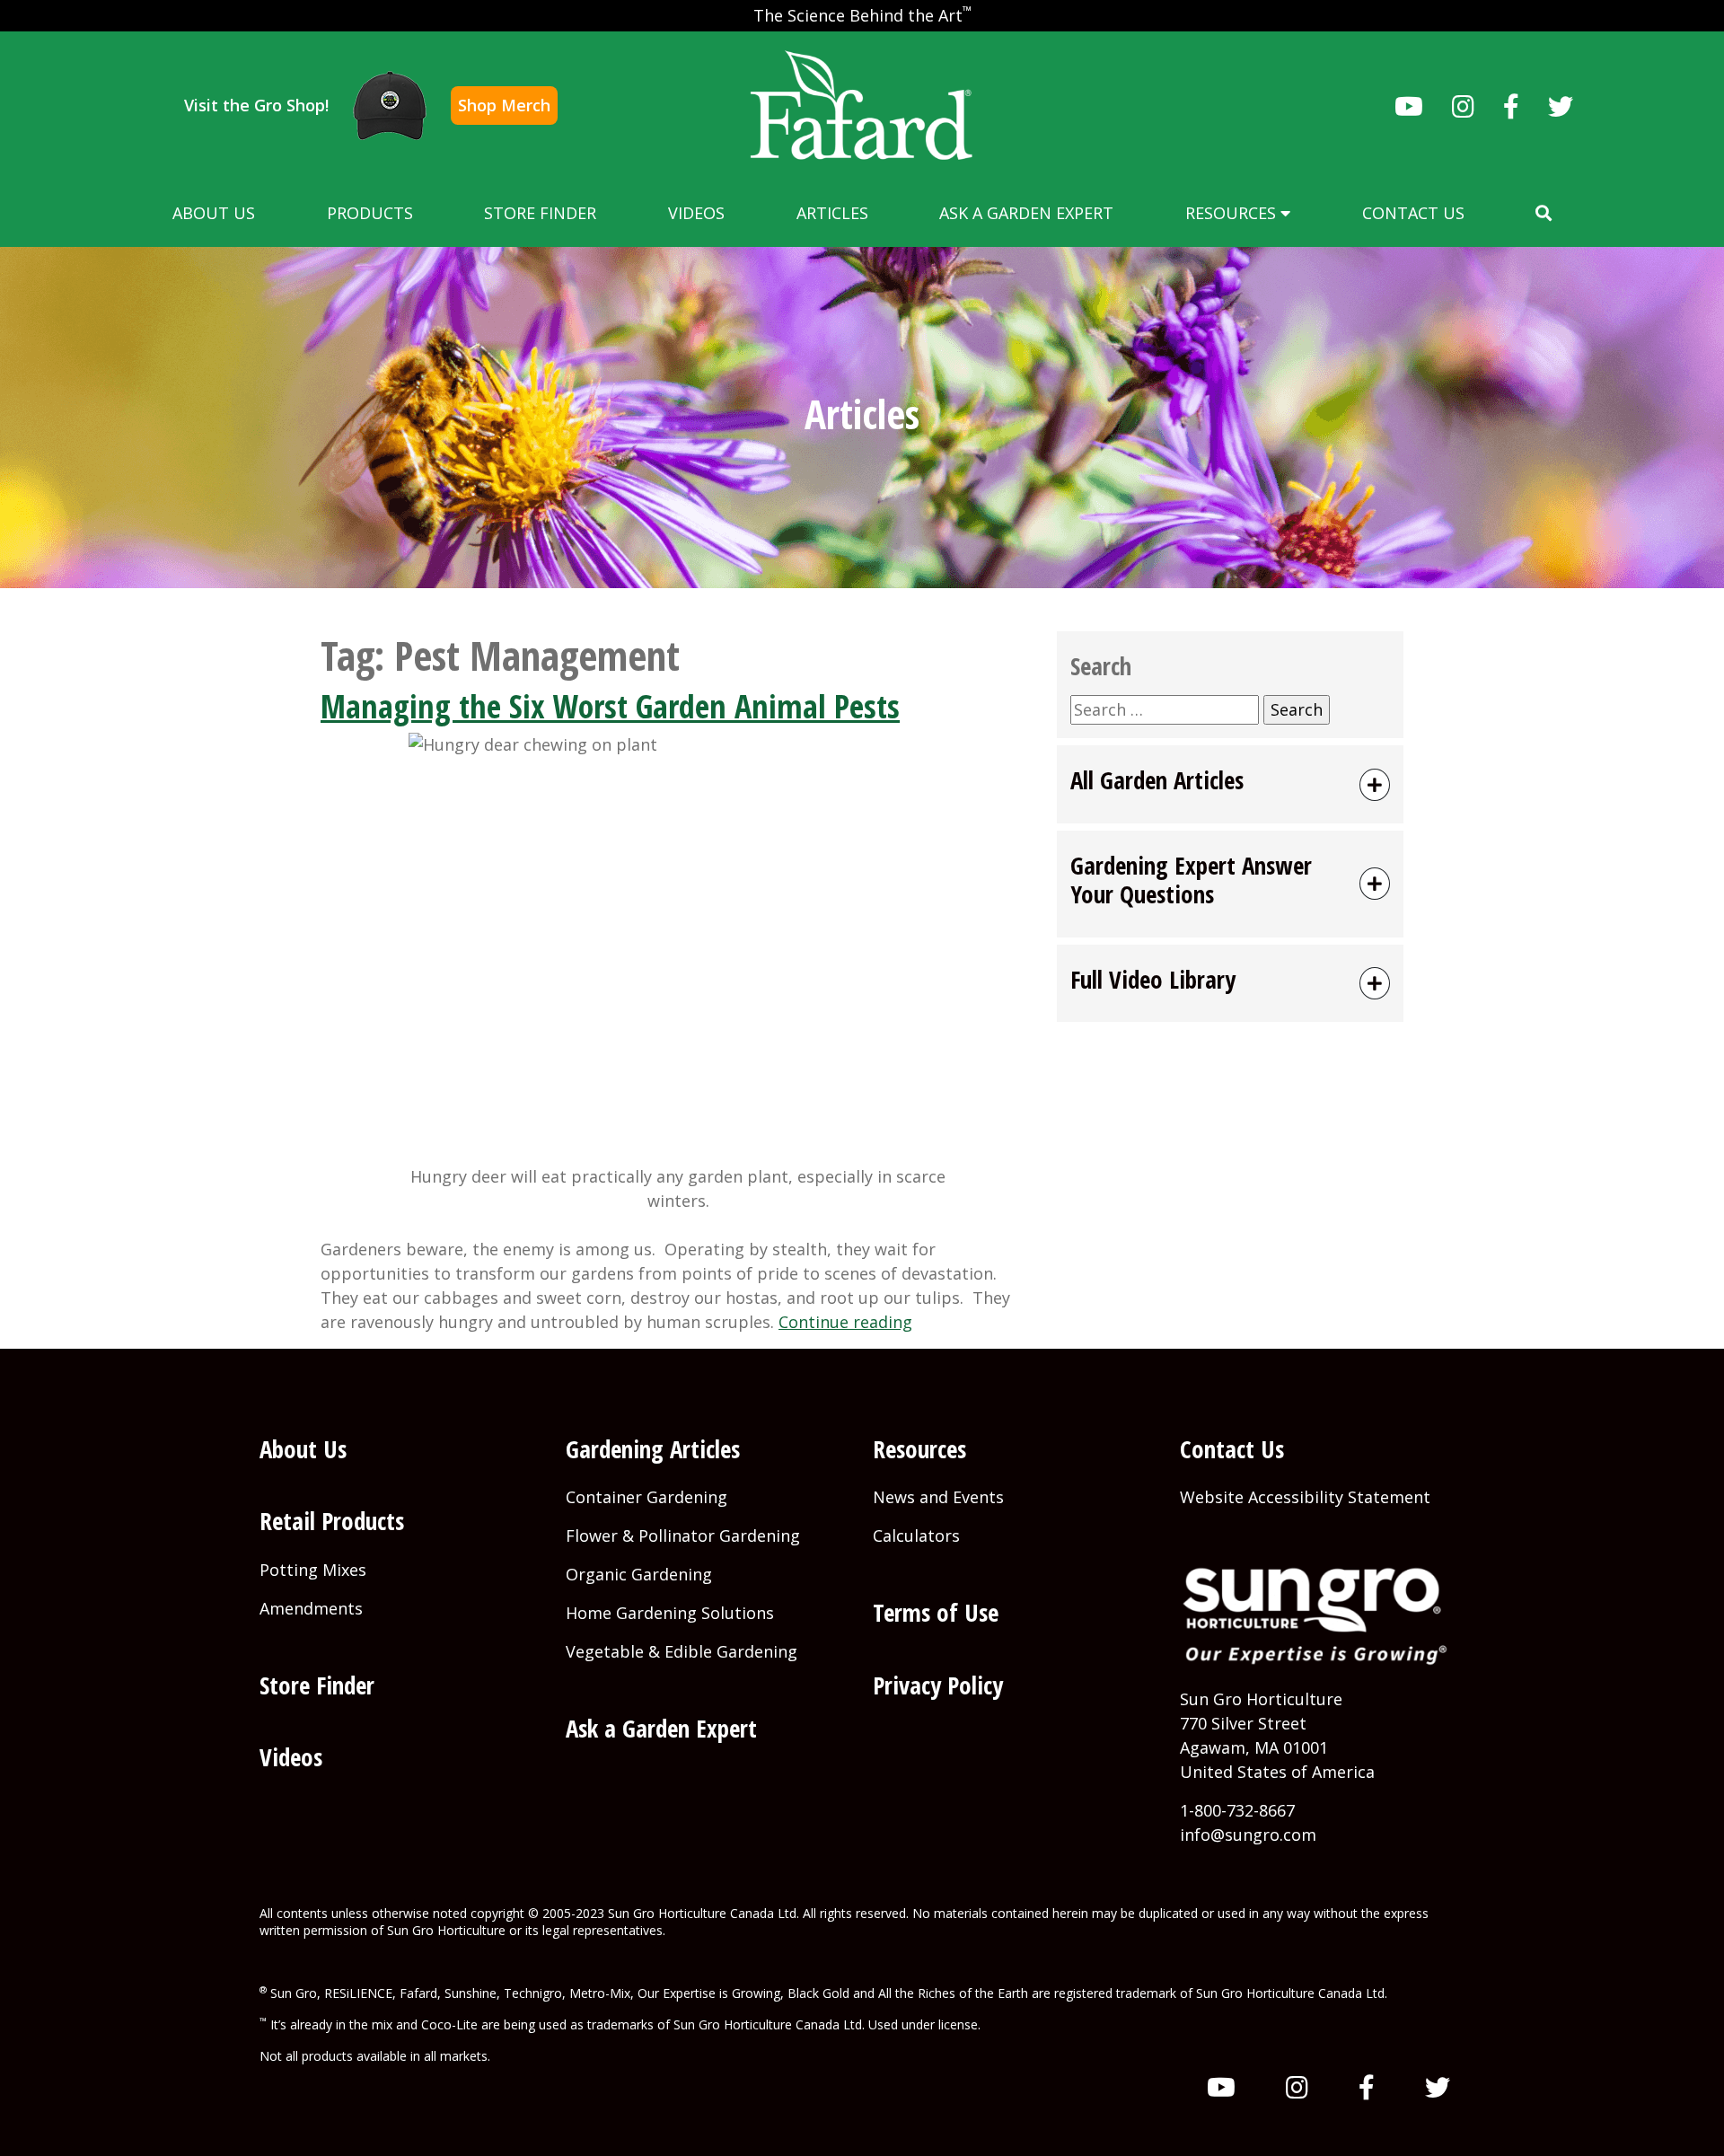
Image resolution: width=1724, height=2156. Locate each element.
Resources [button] (1233, 213)
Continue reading (845, 1322)
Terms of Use (936, 1612)
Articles (832, 213)
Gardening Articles (653, 1449)
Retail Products (332, 1521)
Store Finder (540, 213)
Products (370, 213)
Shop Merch (504, 105)
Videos (696, 213)
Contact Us (1413, 213)
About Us (214, 213)
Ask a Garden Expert (1026, 213)
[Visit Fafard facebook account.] (1511, 106)
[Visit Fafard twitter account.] (1561, 106)
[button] (1544, 213)
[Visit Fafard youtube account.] (1409, 106)
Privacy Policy (938, 1685)
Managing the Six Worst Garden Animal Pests (610, 706)
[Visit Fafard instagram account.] (1463, 106)
